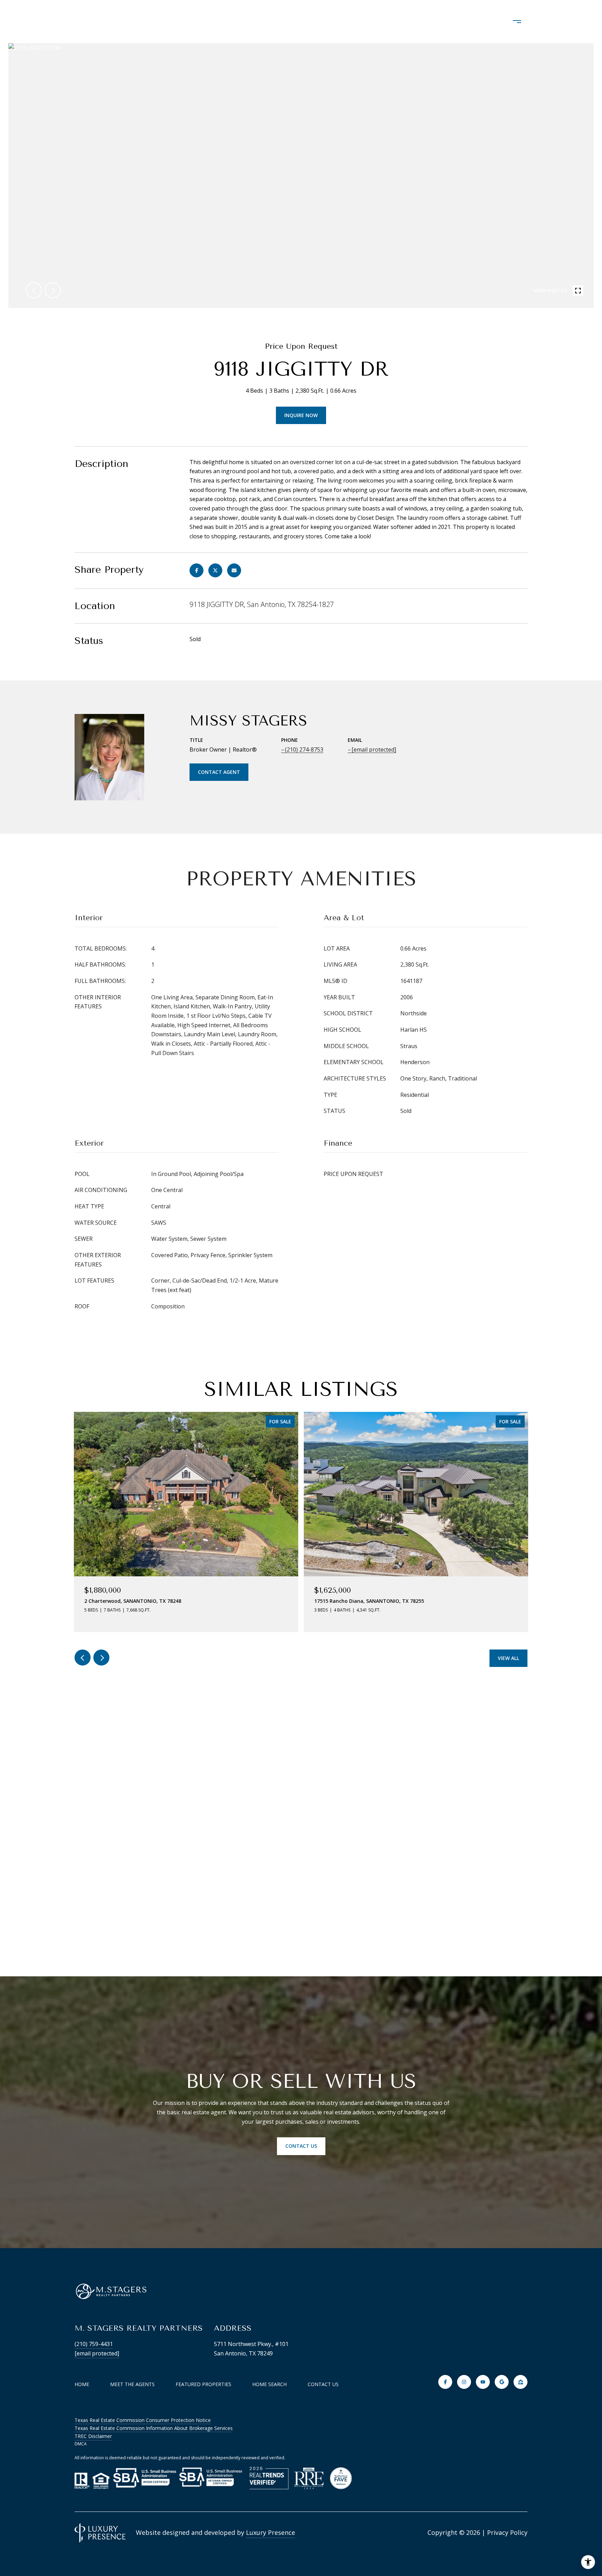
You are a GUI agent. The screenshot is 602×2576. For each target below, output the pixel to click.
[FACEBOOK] (445, 2382)
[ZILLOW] (520, 2382)
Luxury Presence (271, 2532)
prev (34, 290)
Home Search (341, 22)
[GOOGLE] (502, 2382)
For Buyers (403, 22)
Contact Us (323, 2384)
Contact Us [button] (301, 2146)
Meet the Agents (132, 2384)
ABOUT (230, 22)
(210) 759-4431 (94, 2344)
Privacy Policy (507, 2532)
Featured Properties (203, 2384)
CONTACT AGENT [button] (219, 772)
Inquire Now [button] (301, 415)
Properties (280, 22)
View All (508, 1658)
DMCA (81, 2444)
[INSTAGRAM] (464, 2382)
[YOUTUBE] (483, 2382)
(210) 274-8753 (304, 749)
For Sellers (462, 22)
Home (82, 2384)
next (53, 290)
